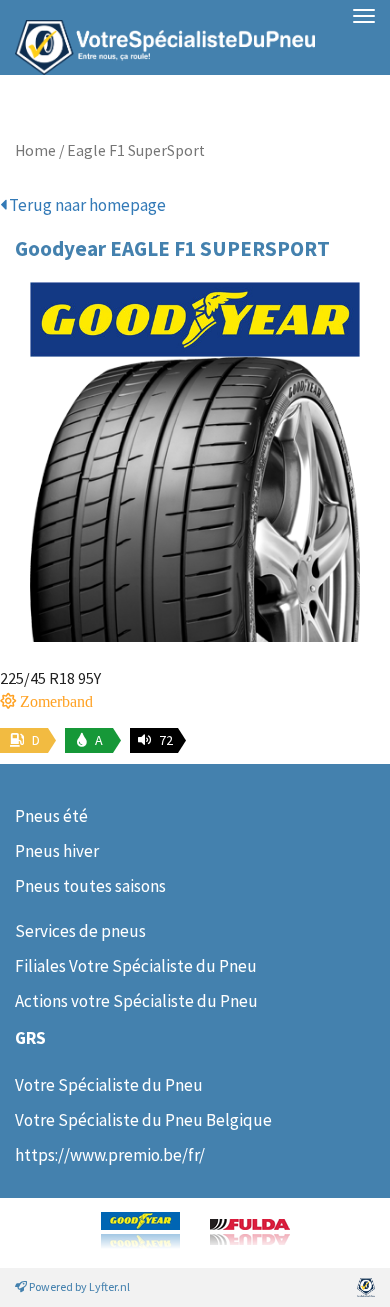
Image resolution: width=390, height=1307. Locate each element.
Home (35, 150)
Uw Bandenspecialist (157, 37)
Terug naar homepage (86, 205)
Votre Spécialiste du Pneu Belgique (143, 1120)
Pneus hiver (57, 851)
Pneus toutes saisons (90, 886)
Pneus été (51, 816)
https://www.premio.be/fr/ (110, 1155)
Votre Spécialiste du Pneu (109, 1085)
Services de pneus (80, 931)
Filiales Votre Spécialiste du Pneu (136, 966)
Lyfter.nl (109, 1286)
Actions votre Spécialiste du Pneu (136, 1001)
